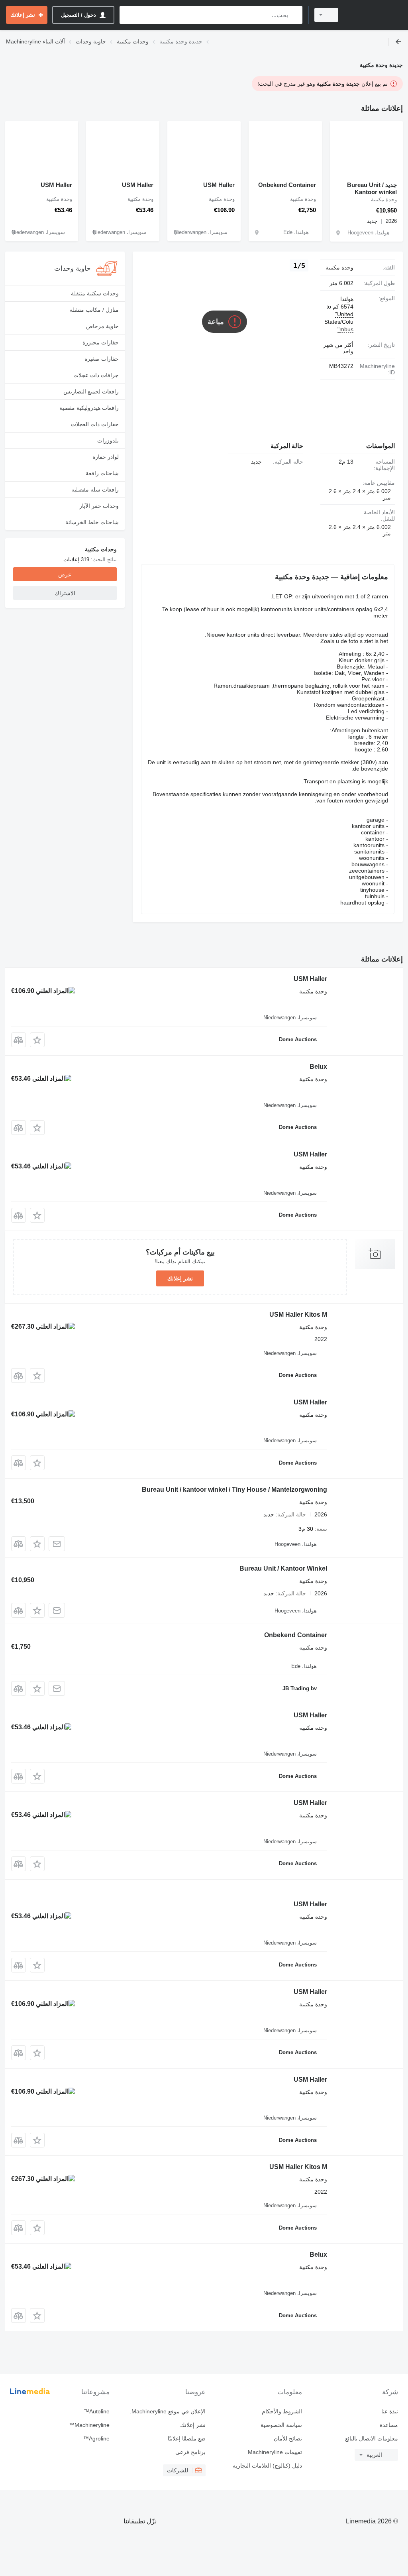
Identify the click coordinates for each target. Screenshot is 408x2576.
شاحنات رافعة (102, 473)
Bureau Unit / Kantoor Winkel (283, 1568)
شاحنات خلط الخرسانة (92, 522)
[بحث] (295, 15)
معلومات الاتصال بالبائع (372, 2438)
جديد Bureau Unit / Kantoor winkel (372, 188)
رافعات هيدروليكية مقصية (89, 408)
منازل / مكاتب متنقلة (94, 310)
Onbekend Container (287, 185)
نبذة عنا (390, 2411)
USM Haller (219, 185)
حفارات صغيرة (102, 359)
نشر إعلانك (180, 1278)
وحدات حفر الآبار (99, 506)
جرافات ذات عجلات (96, 375)
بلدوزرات (108, 440)
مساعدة (389, 2425)
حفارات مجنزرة (101, 342)
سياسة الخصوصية (281, 2425)
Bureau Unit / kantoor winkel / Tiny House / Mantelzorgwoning (234, 1490)
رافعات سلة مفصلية (95, 490)
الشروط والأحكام (282, 2411)
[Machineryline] (374, 15)
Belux (318, 1067)
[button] (37, 1040)
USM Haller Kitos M (298, 1315)
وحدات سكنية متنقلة (95, 293)
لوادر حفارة (106, 457)
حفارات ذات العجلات (95, 424)
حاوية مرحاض (102, 326)
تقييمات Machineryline (275, 2452)
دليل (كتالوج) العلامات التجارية (267, 2466)
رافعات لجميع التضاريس (91, 391)
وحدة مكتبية (339, 267)
